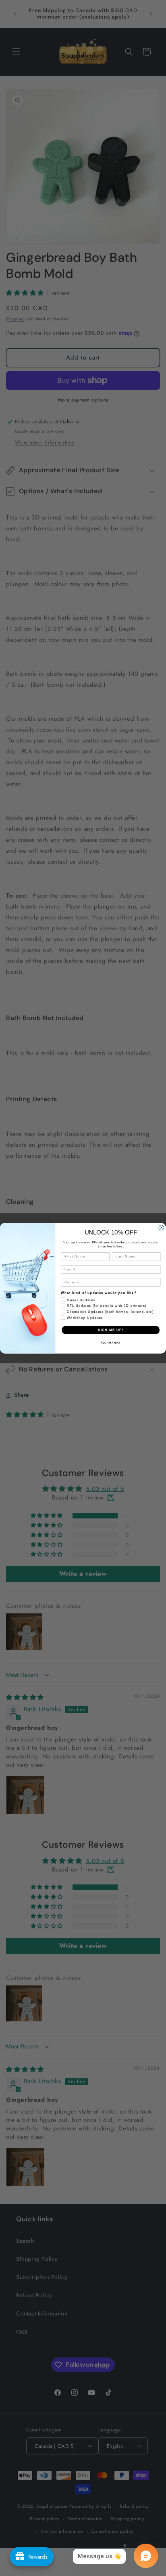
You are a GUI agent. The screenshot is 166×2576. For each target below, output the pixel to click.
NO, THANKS (111, 1343)
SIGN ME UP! (111, 1330)
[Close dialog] (161, 1227)
